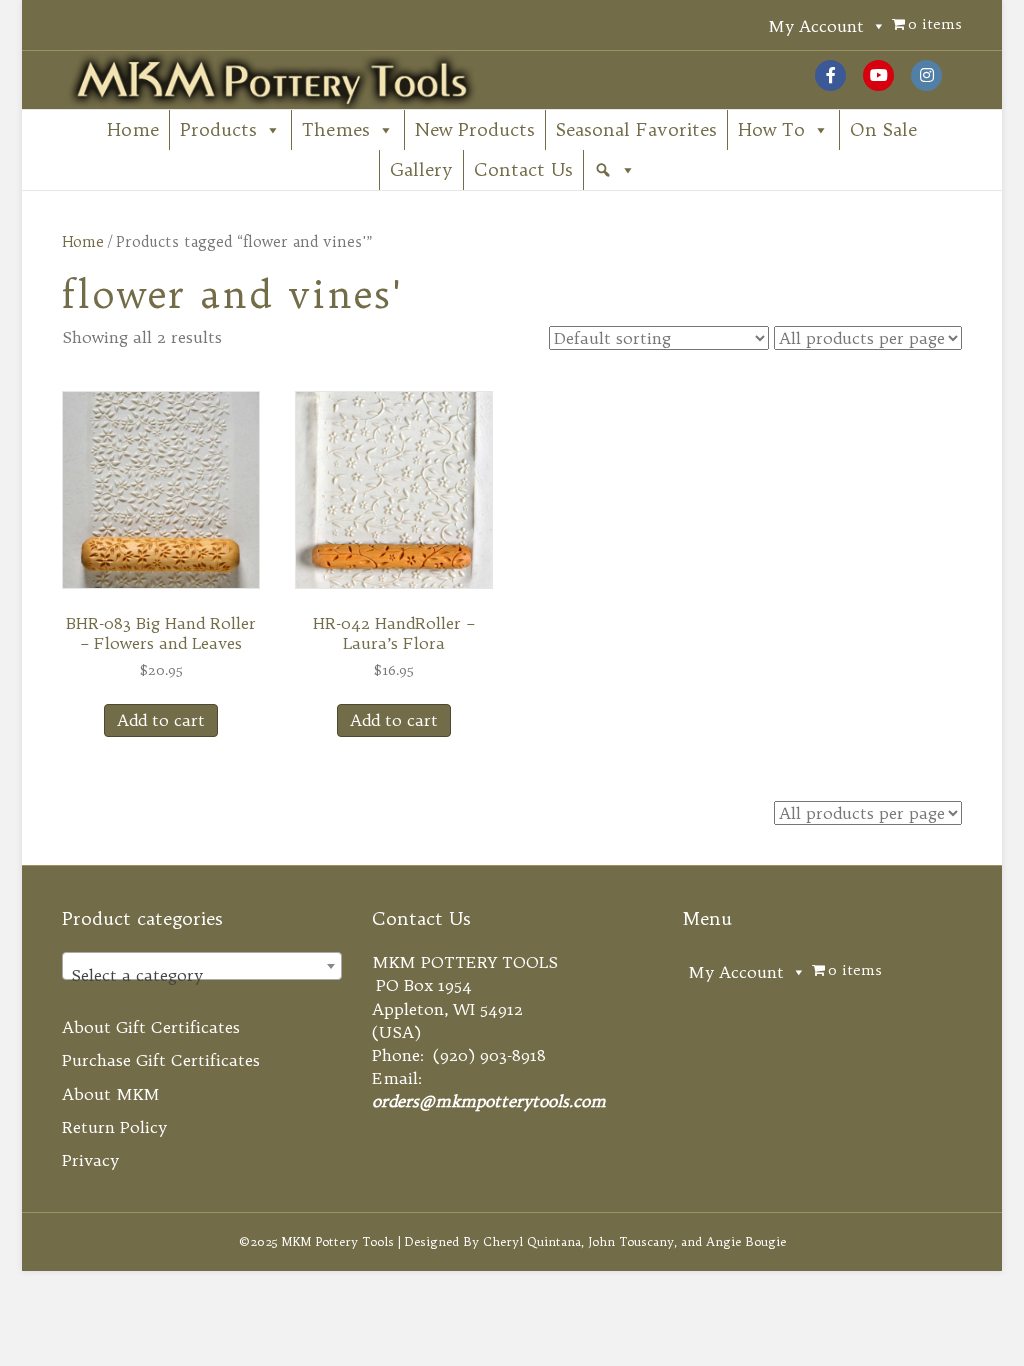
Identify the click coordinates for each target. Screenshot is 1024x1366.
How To (771, 129)
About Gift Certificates (151, 1027)
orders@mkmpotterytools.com (489, 1101)
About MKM (111, 1094)
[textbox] (202, 975)
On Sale (883, 129)
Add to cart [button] (161, 720)
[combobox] (202, 966)
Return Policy (114, 1127)
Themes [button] (336, 129)
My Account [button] (816, 26)
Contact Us (523, 169)
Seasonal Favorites (636, 129)
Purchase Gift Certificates (161, 1060)
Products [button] (218, 129)
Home (133, 129)
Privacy (90, 1160)
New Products (475, 129)
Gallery (421, 169)
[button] (615, 170)
